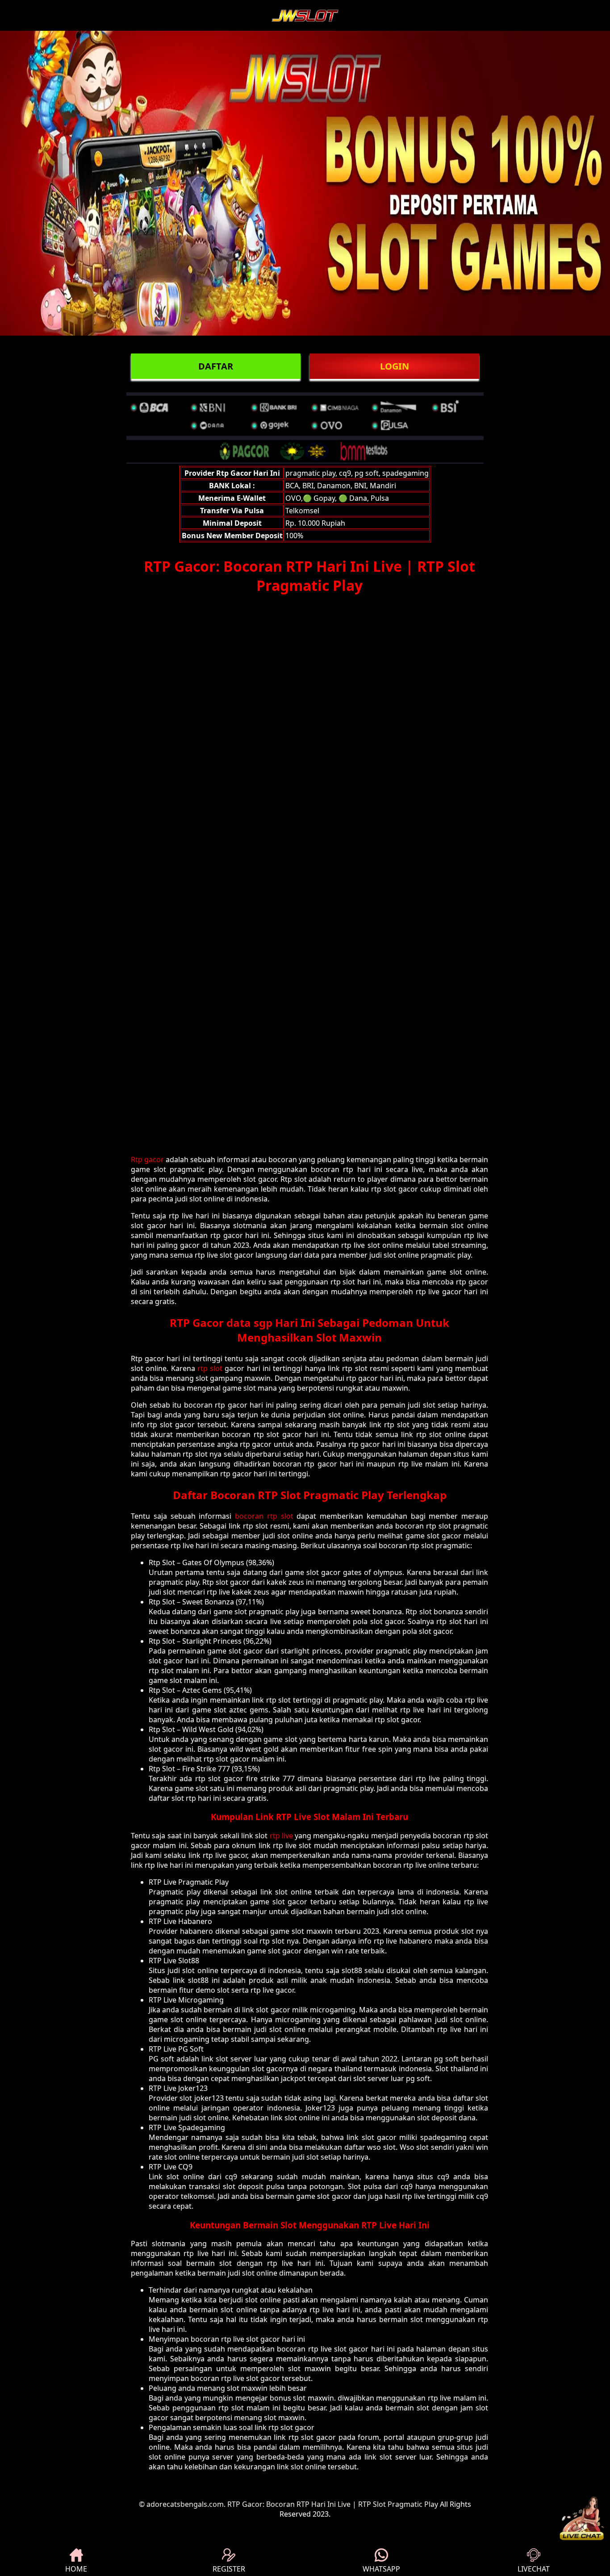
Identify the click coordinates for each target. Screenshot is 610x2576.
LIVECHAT (534, 2569)
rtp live (281, 1836)
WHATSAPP (381, 2569)
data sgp (249, 1323)
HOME (76, 2569)
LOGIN (395, 366)
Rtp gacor (147, 1159)
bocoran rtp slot (264, 1516)
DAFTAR (216, 366)
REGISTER (229, 2569)
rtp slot (210, 1368)
